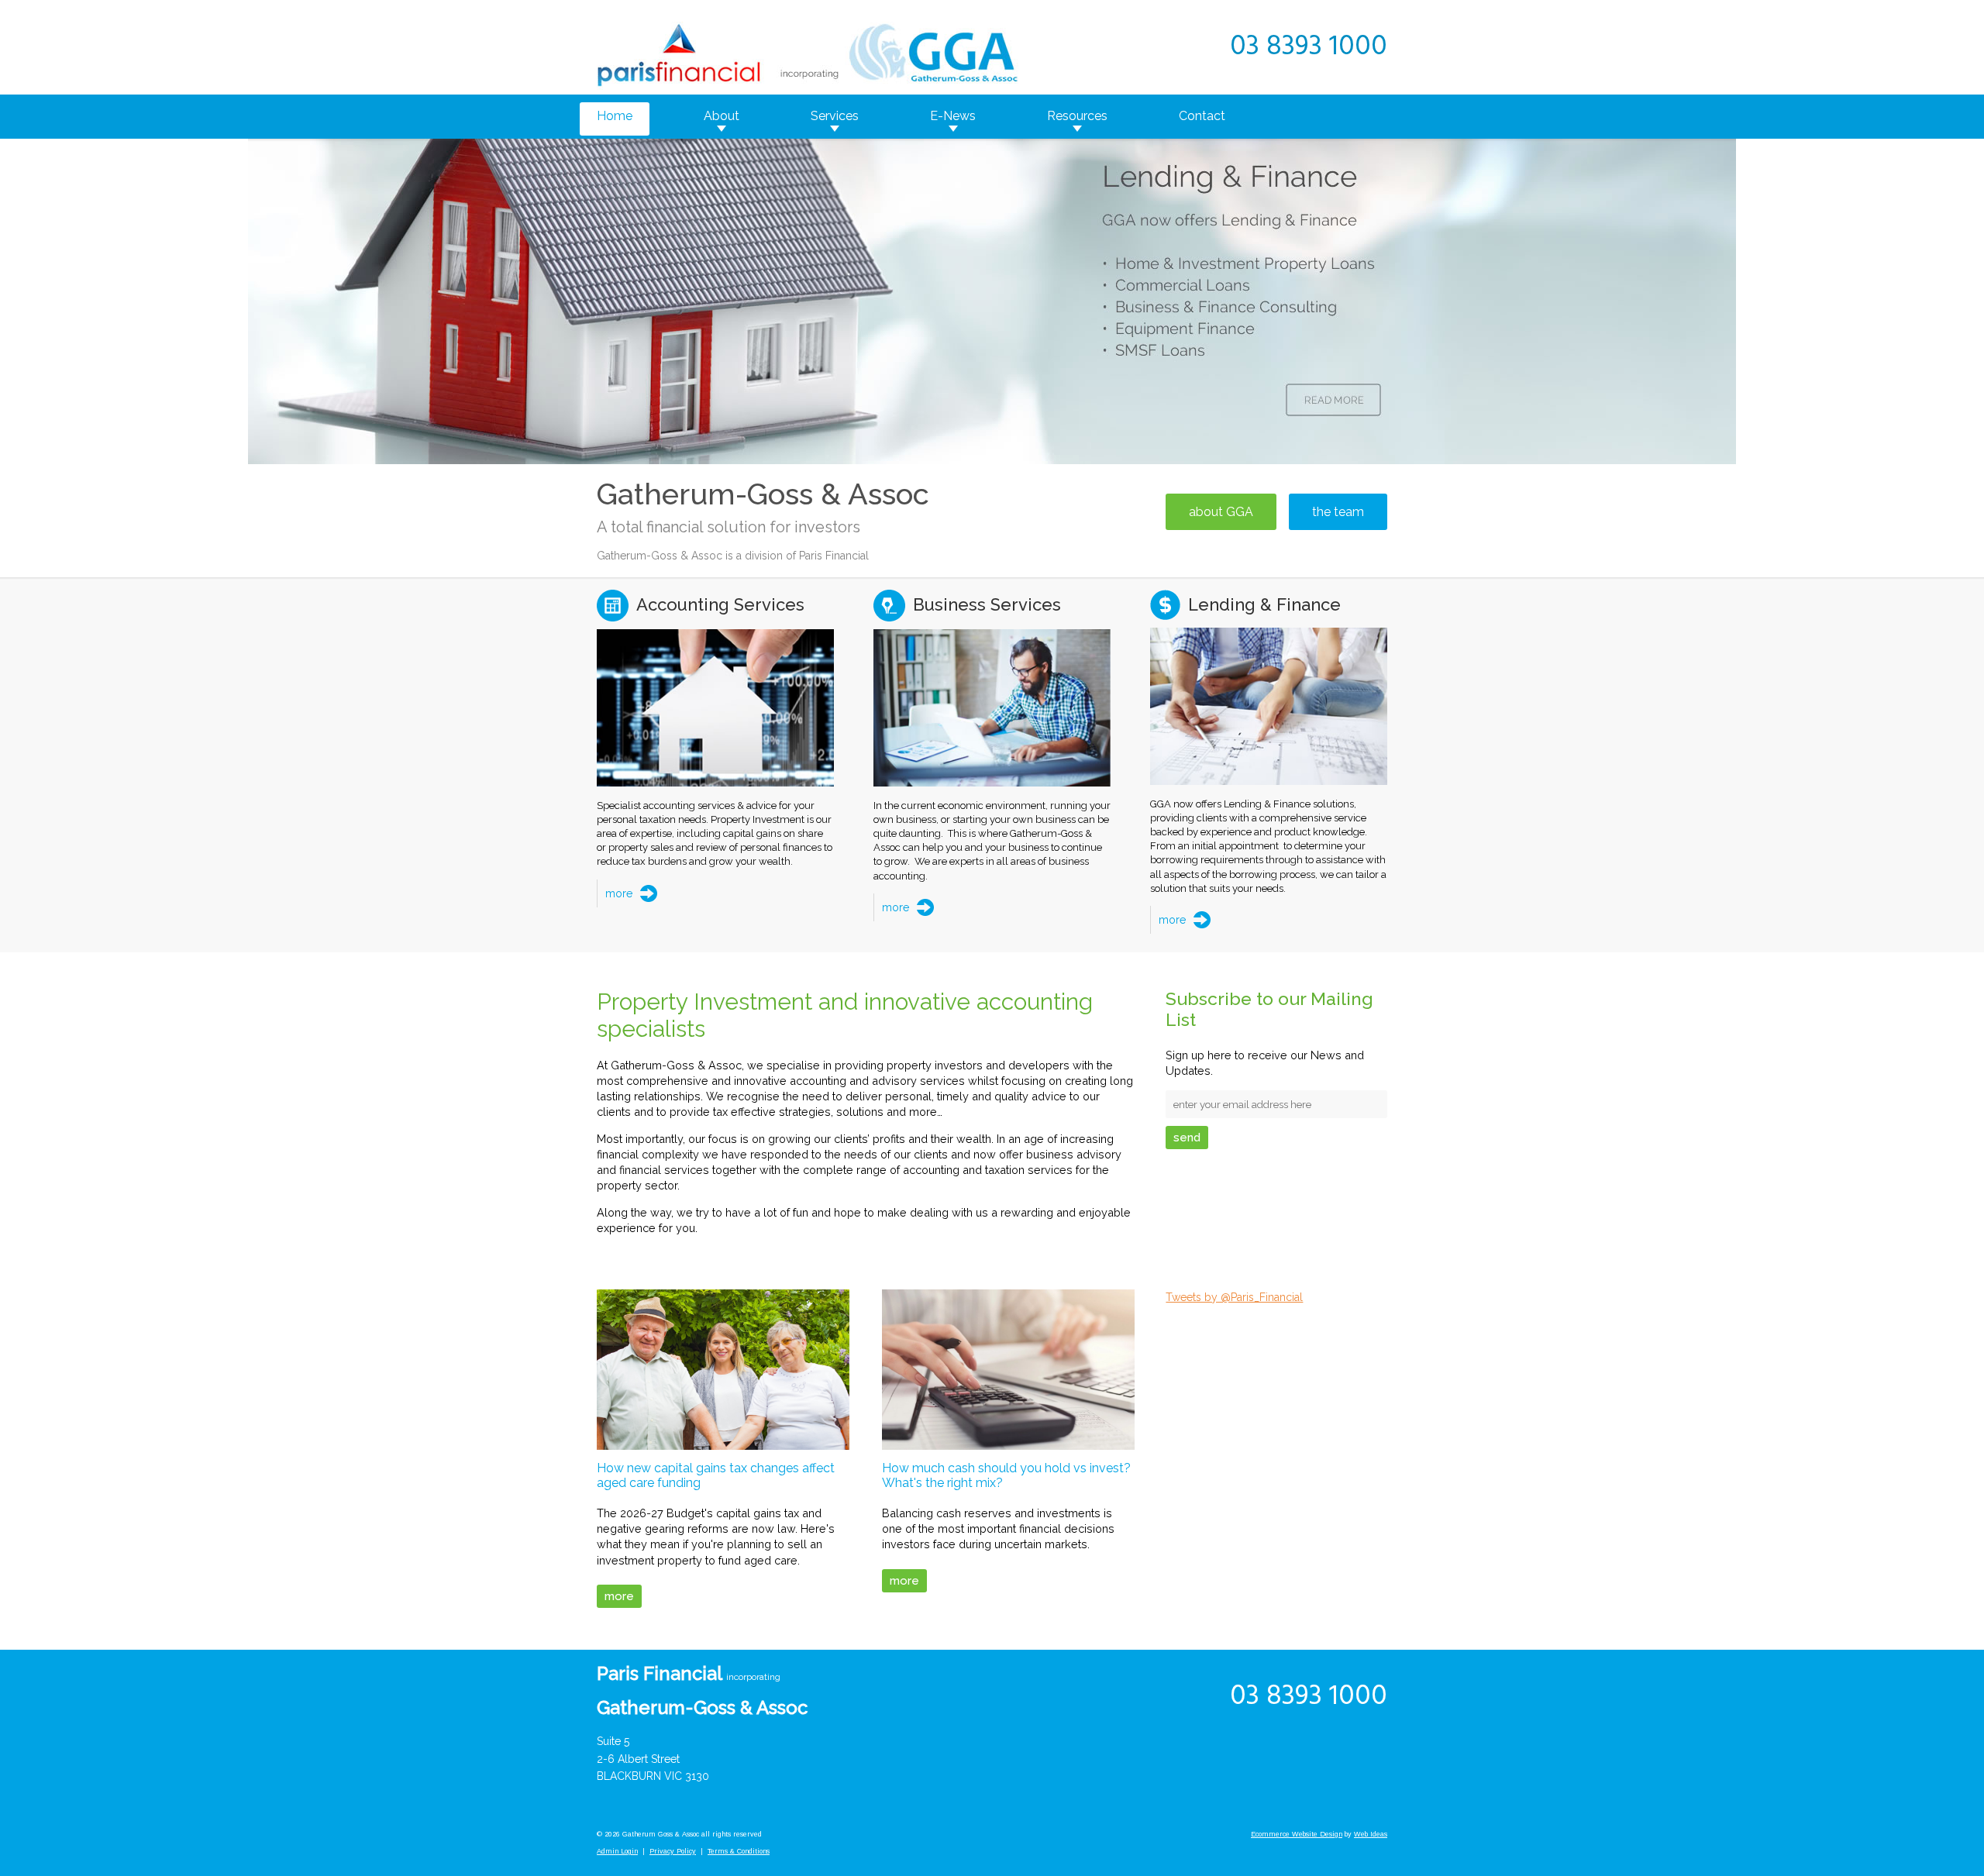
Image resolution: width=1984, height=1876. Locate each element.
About (722, 116)
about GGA (1221, 512)
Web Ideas (1371, 1834)
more (619, 893)
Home (615, 116)
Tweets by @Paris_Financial (1234, 1297)
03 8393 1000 (1309, 47)
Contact (1202, 116)
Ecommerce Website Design (1297, 1834)
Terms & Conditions (739, 1851)
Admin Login (617, 1851)
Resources (1077, 116)
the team (1338, 512)
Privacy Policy (673, 1851)
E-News (953, 116)
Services (835, 116)
